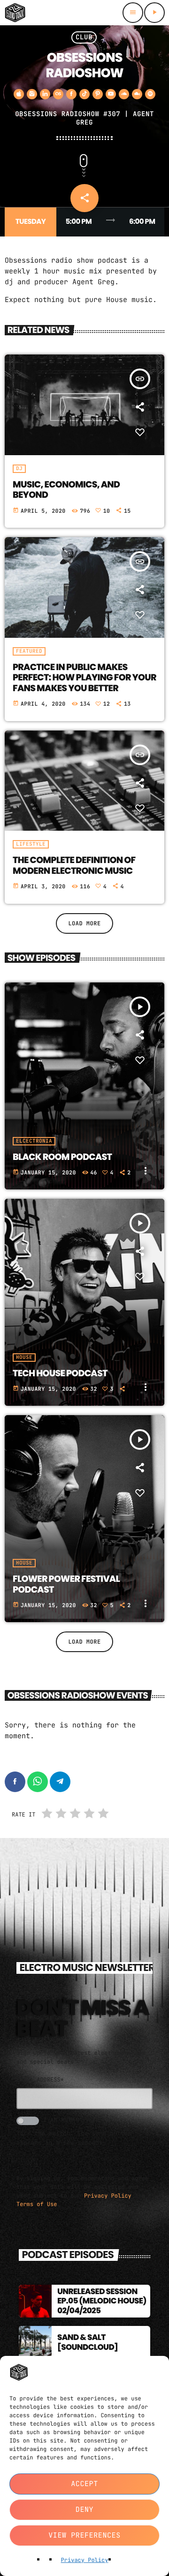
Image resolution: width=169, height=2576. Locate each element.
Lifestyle (31, 844)
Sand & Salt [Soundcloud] (88, 2342)
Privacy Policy (85, 2560)
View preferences (84, 2535)
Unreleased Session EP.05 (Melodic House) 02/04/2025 (102, 2301)
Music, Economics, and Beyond (66, 490)
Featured (29, 651)
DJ (19, 469)
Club (84, 37)
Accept (84, 2484)
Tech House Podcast (60, 1373)
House (24, 1358)
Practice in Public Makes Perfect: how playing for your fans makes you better (84, 678)
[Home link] (15, 13)
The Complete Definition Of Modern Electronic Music (74, 865)
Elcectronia (34, 1141)
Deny (84, 2510)
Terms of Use (37, 2204)
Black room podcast (62, 1157)
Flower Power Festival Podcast (66, 1584)
